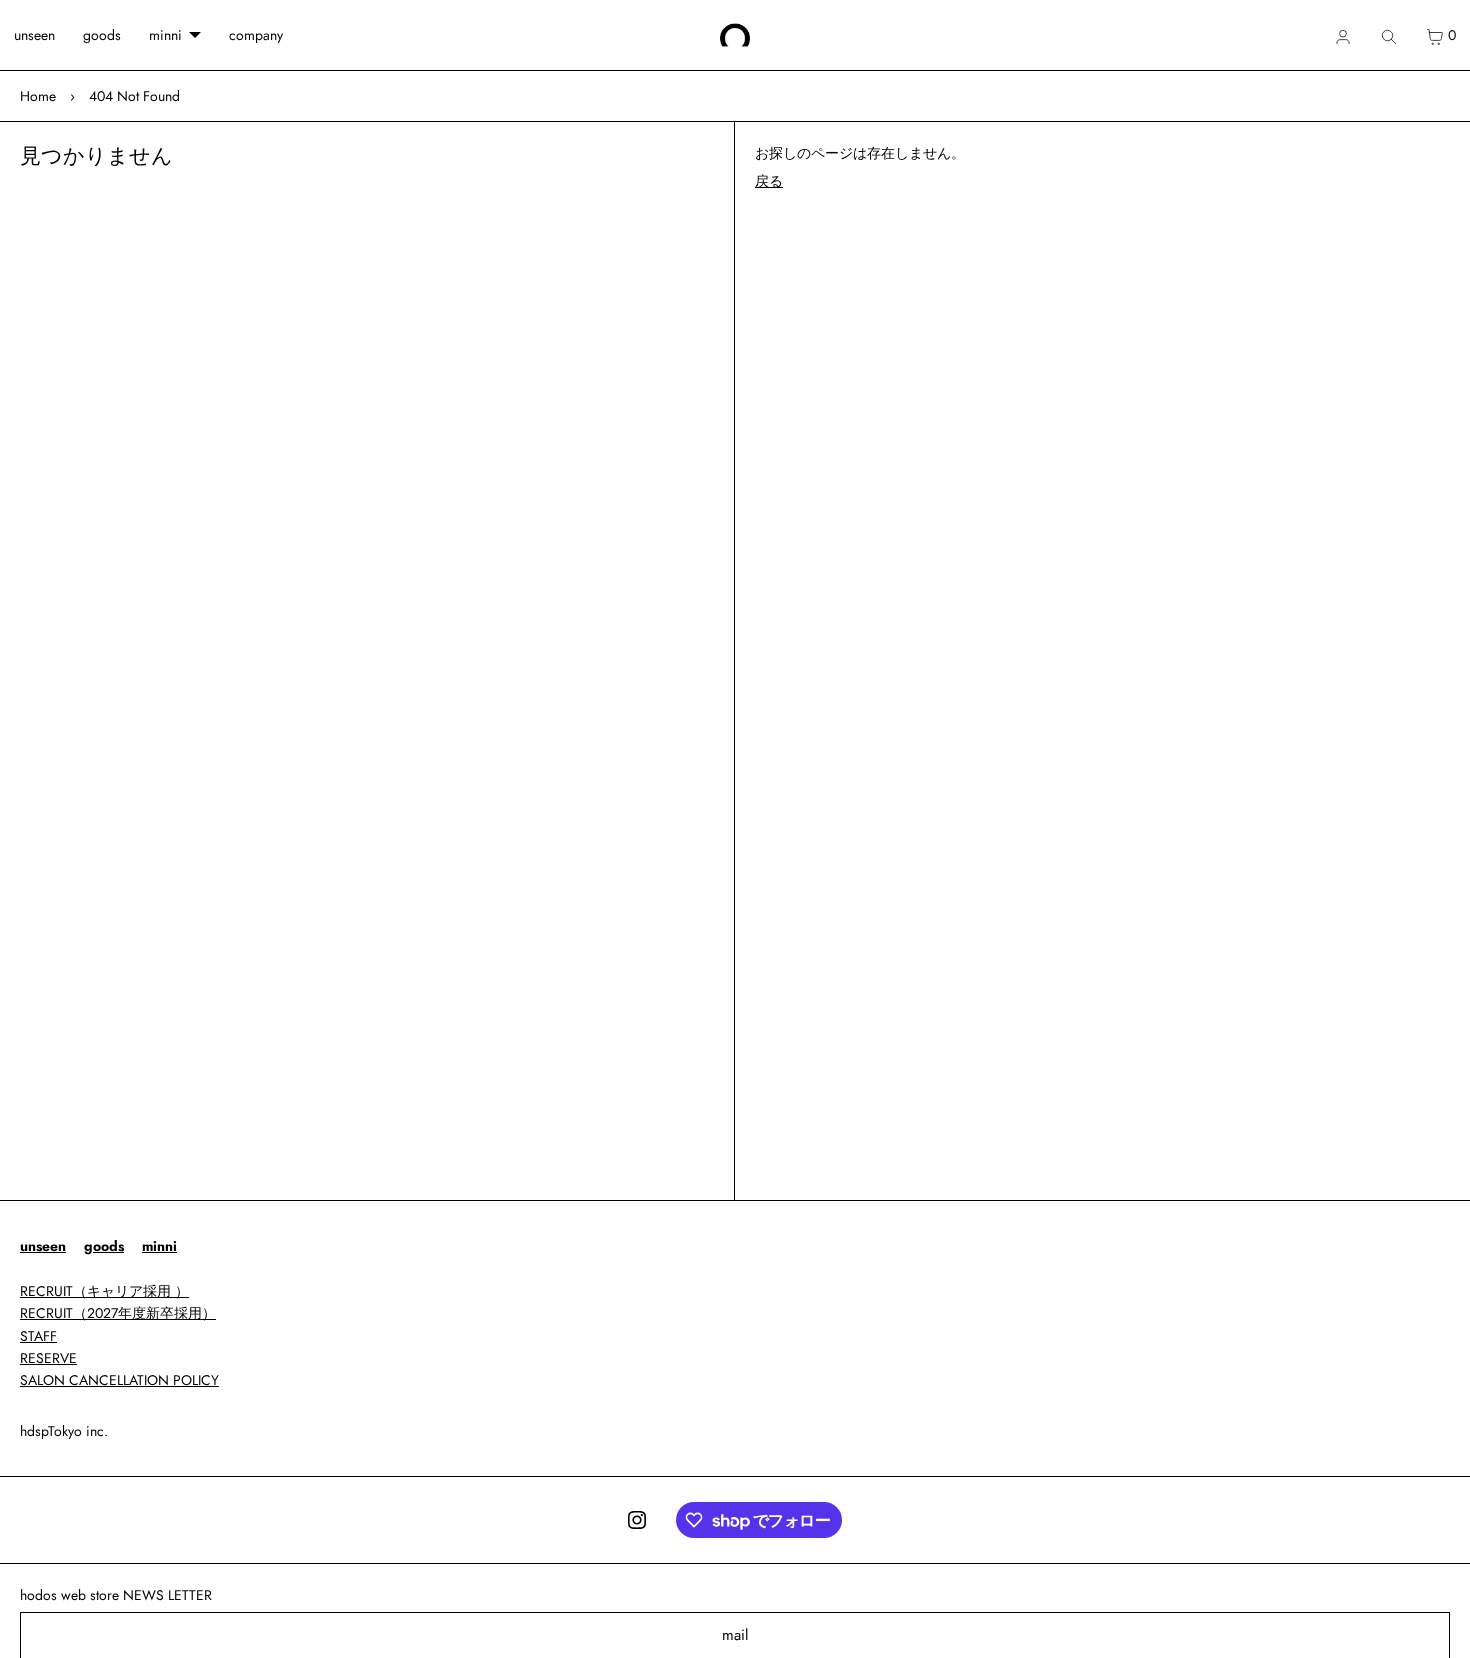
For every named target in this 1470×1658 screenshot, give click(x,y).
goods (102, 35)
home (38, 96)
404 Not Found (134, 96)
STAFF (38, 1336)
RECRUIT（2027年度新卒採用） (118, 1313)
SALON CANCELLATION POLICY (119, 1380)
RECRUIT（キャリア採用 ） (104, 1291)
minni (165, 35)
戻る (769, 181)
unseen (34, 35)
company (256, 35)
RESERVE (48, 1358)
